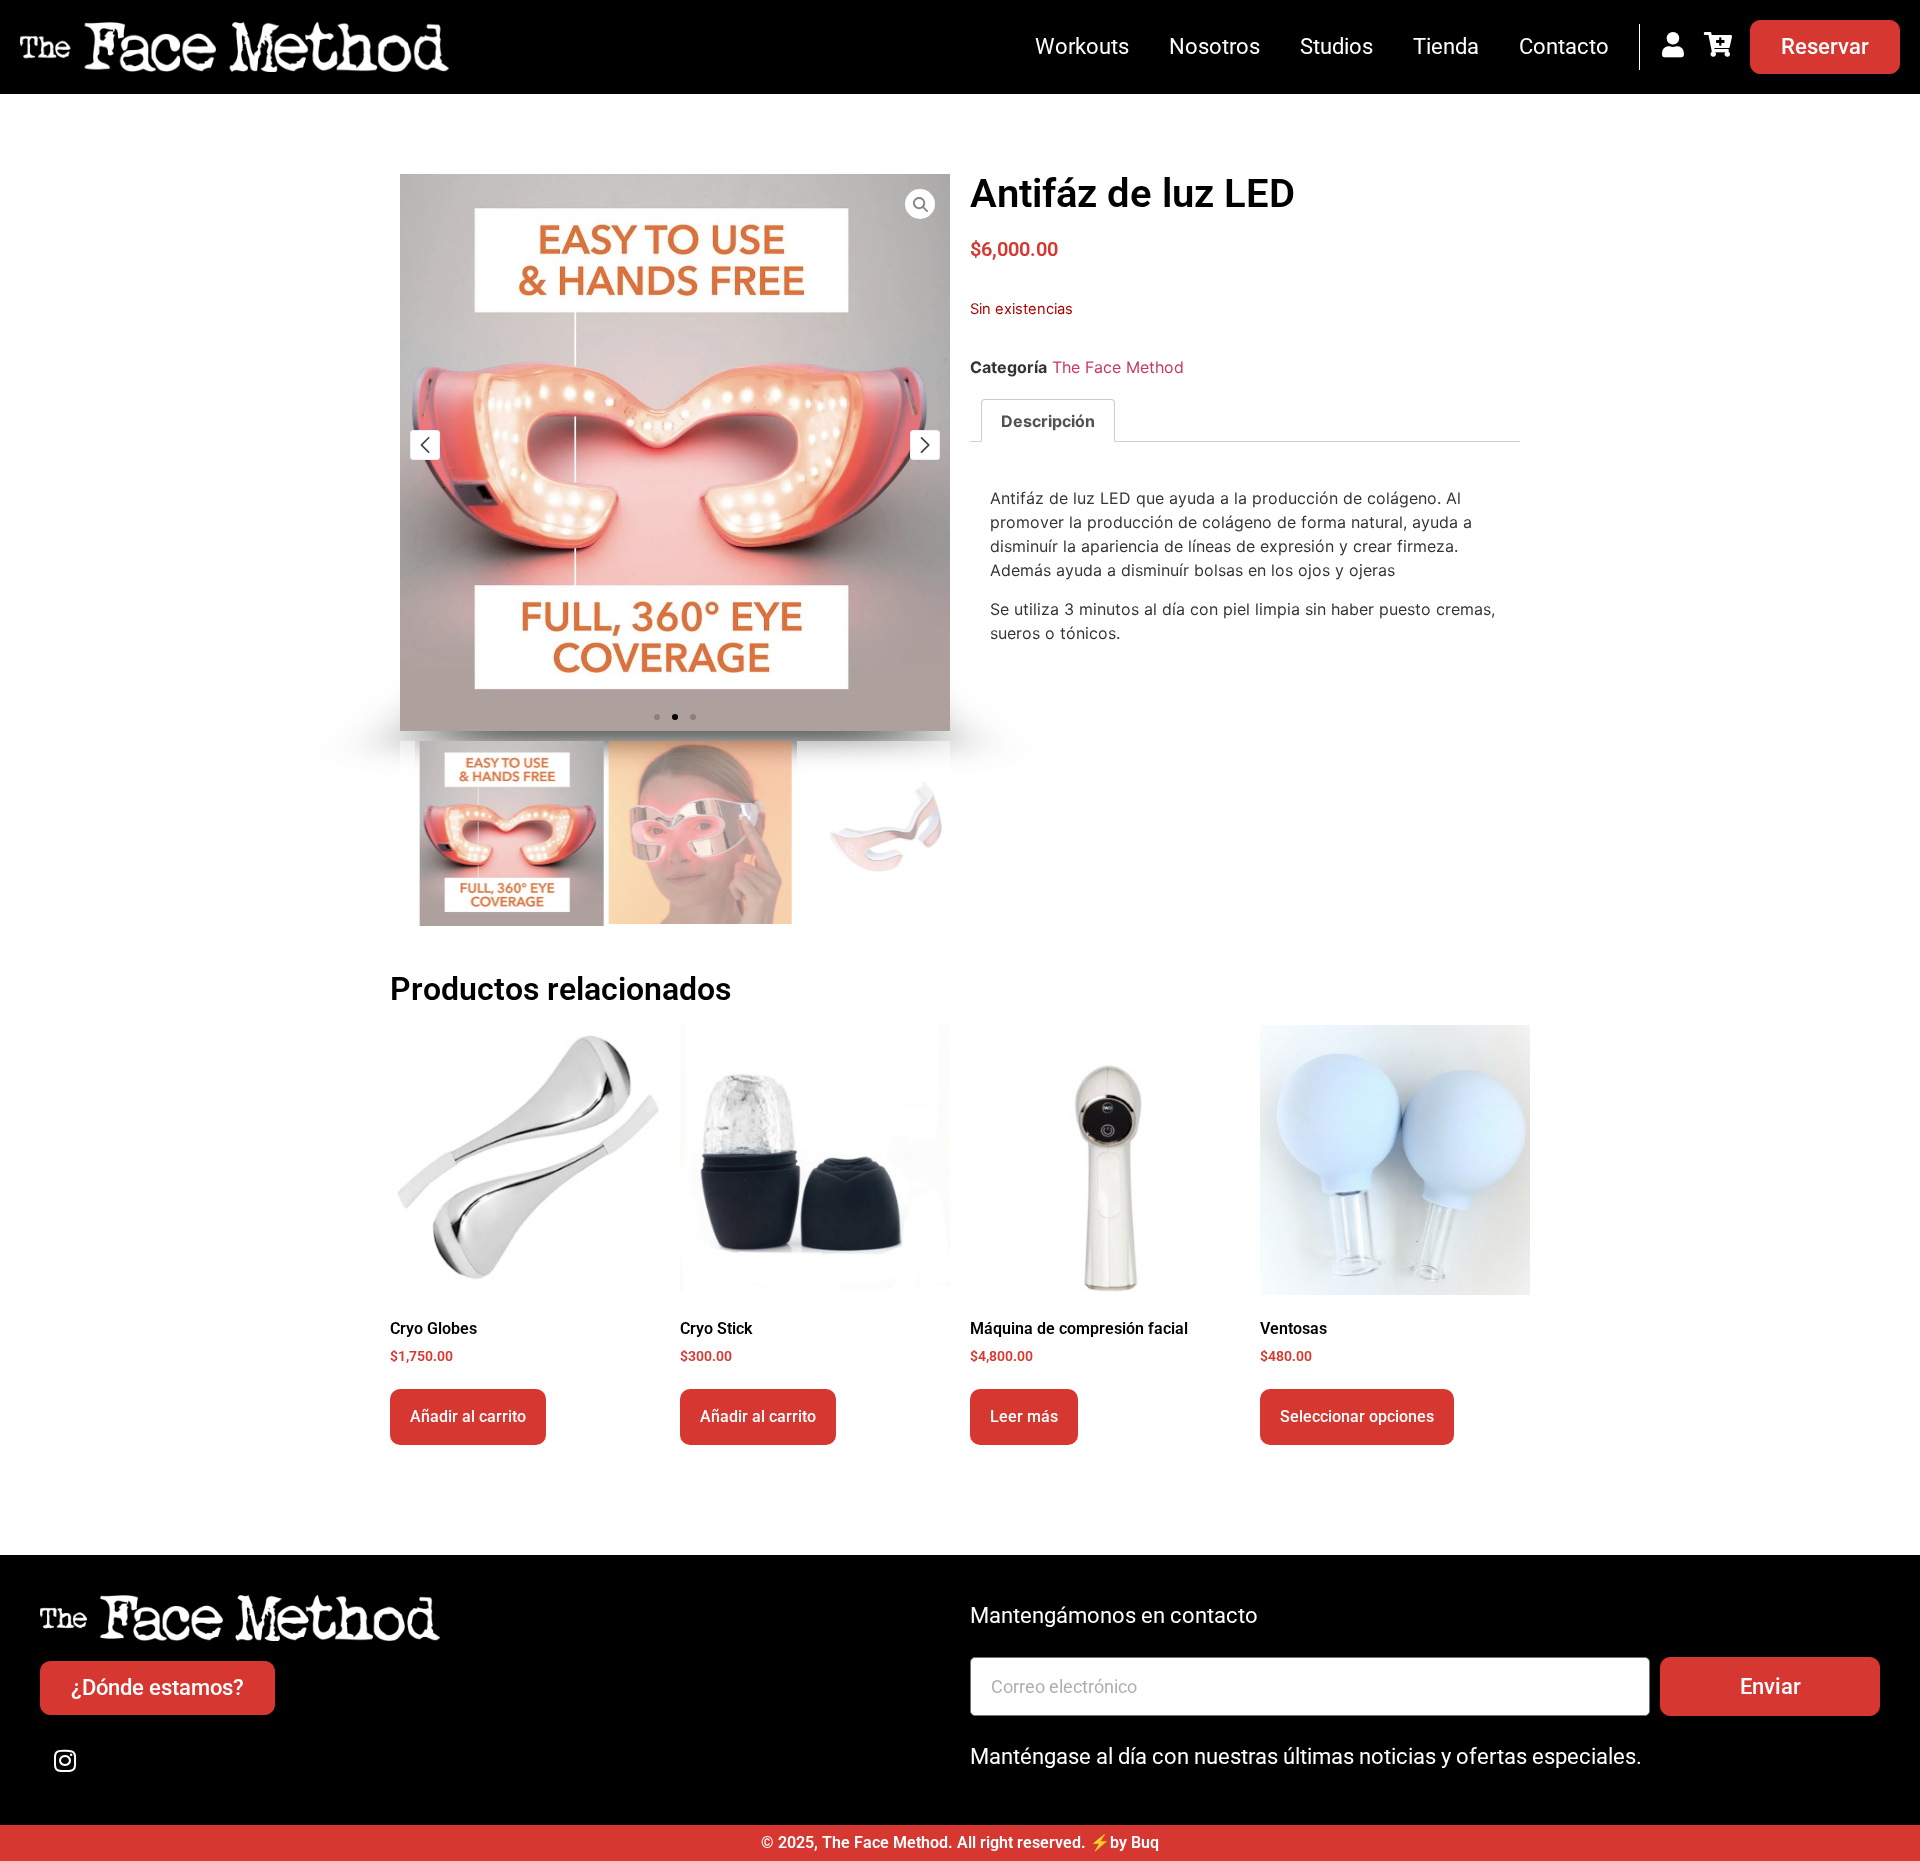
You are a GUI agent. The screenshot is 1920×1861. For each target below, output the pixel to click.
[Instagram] (65, 1760)
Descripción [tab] (1048, 421)
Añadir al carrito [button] (468, 1416)
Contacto (1564, 46)
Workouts (1082, 46)
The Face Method (1118, 367)
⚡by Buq (1124, 1842)
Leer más (1024, 1416)
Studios (1336, 46)
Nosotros (1214, 46)
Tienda (1446, 46)
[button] (657, 717)
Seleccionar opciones (1357, 1416)
